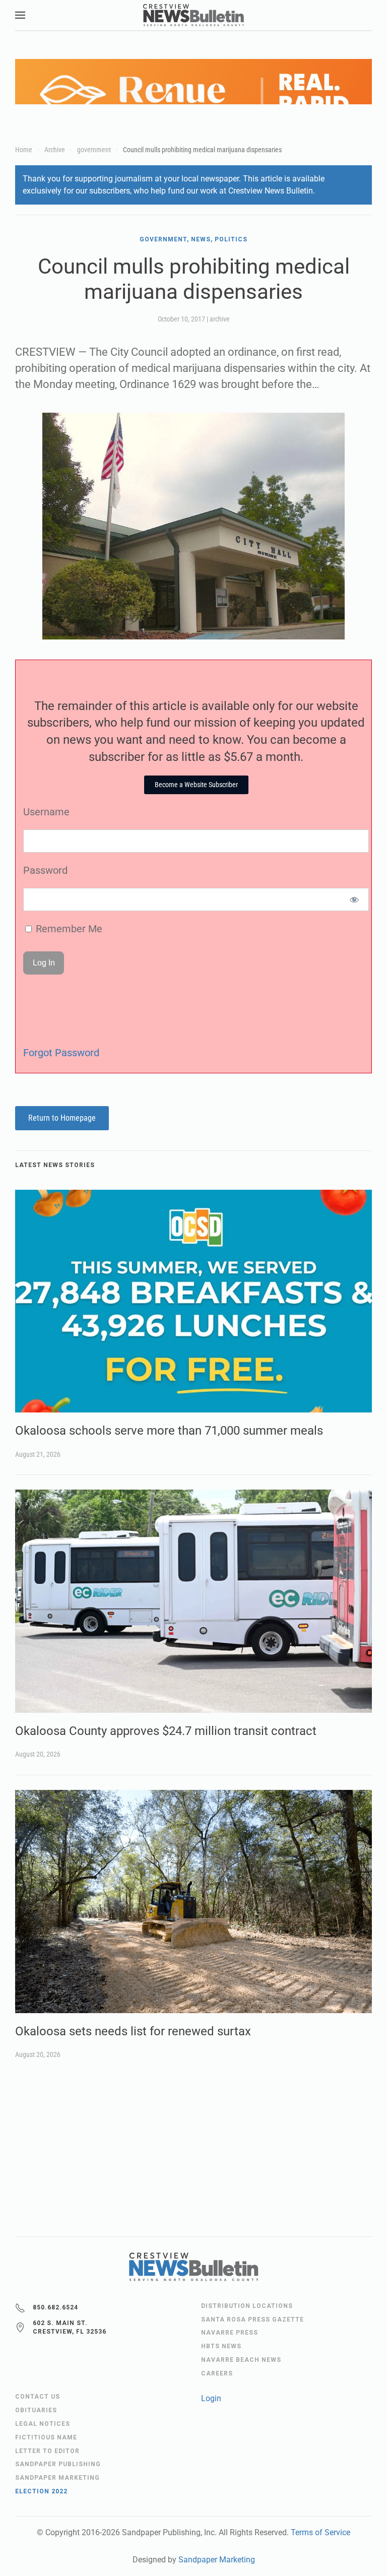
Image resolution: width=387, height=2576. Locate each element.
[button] (20, 15)
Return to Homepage (62, 1118)
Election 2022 (41, 2491)
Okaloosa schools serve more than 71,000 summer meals (169, 1431)
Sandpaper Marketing (217, 2560)
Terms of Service (320, 2532)
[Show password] (354, 899)
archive (220, 319)
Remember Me (68, 929)
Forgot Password (61, 1053)
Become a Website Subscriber (196, 785)
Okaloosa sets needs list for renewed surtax (133, 2031)
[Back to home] (193, 15)
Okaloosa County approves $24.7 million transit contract (166, 1731)
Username (46, 812)
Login (211, 2398)
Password (45, 870)
